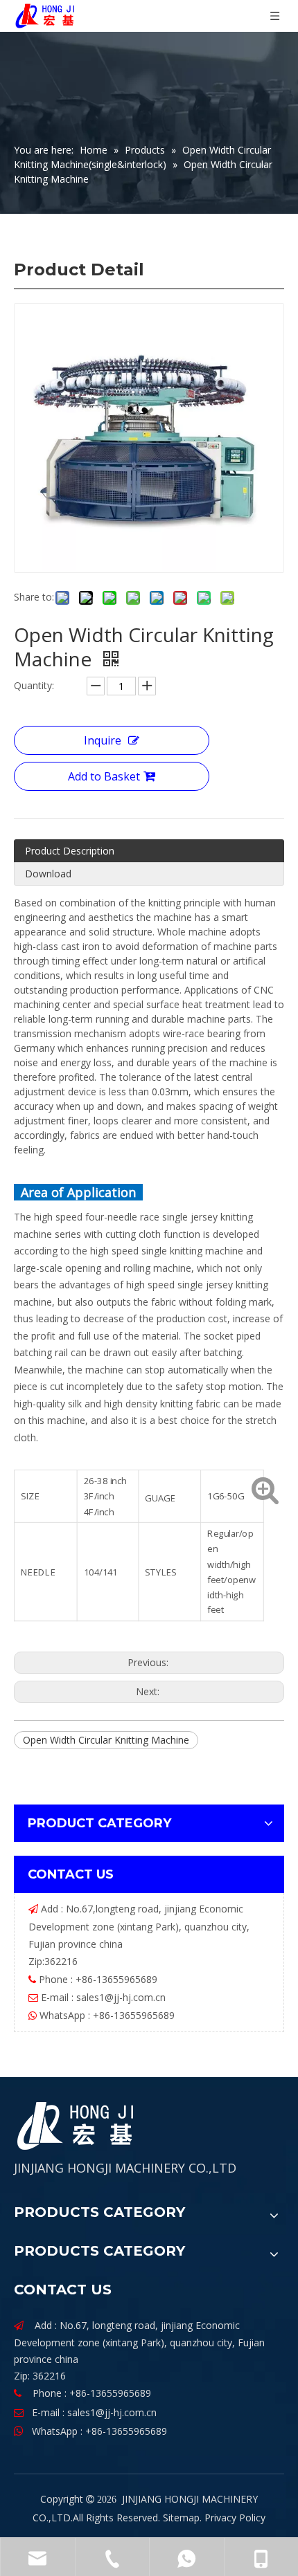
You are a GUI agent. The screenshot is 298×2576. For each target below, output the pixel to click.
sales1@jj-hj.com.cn (121, 1997)
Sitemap (181, 2518)
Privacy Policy (235, 2518)
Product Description (70, 851)
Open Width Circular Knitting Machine (106, 1740)
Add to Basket (104, 776)
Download (48, 874)
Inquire (103, 740)
